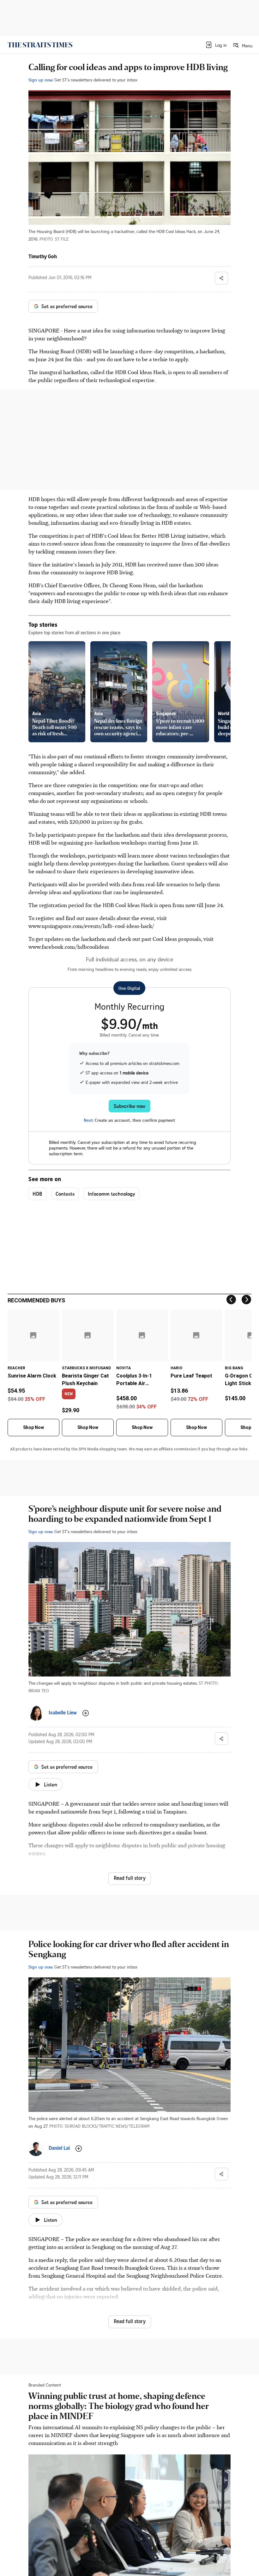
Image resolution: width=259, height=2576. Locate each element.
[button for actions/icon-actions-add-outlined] (86, 1713)
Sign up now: (41, 80)
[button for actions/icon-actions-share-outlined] (221, 278)
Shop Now (33, 1427)
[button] (216, 45)
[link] (40, 45)
